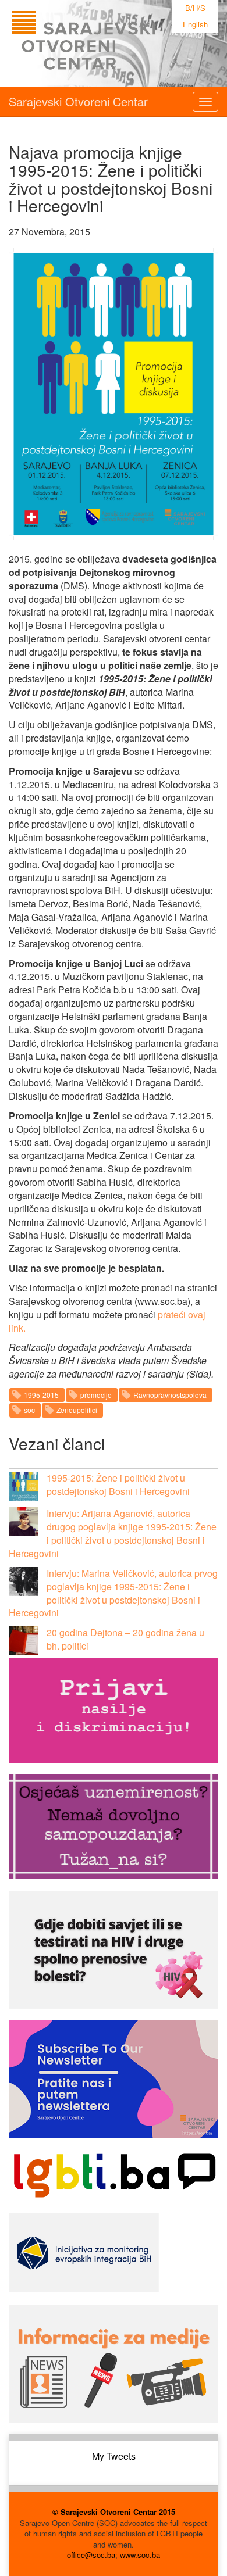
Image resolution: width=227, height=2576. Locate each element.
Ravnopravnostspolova (170, 1395)
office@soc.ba (91, 2555)
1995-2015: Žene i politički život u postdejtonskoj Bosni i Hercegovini (118, 1484)
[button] (23, 1486)
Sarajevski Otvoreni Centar (78, 101)
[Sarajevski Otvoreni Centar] (107, 44)
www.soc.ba (140, 2555)
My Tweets (114, 2456)
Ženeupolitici (77, 1410)
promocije (96, 1395)
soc (29, 1410)
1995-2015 (41, 1395)
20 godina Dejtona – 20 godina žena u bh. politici (125, 1639)
